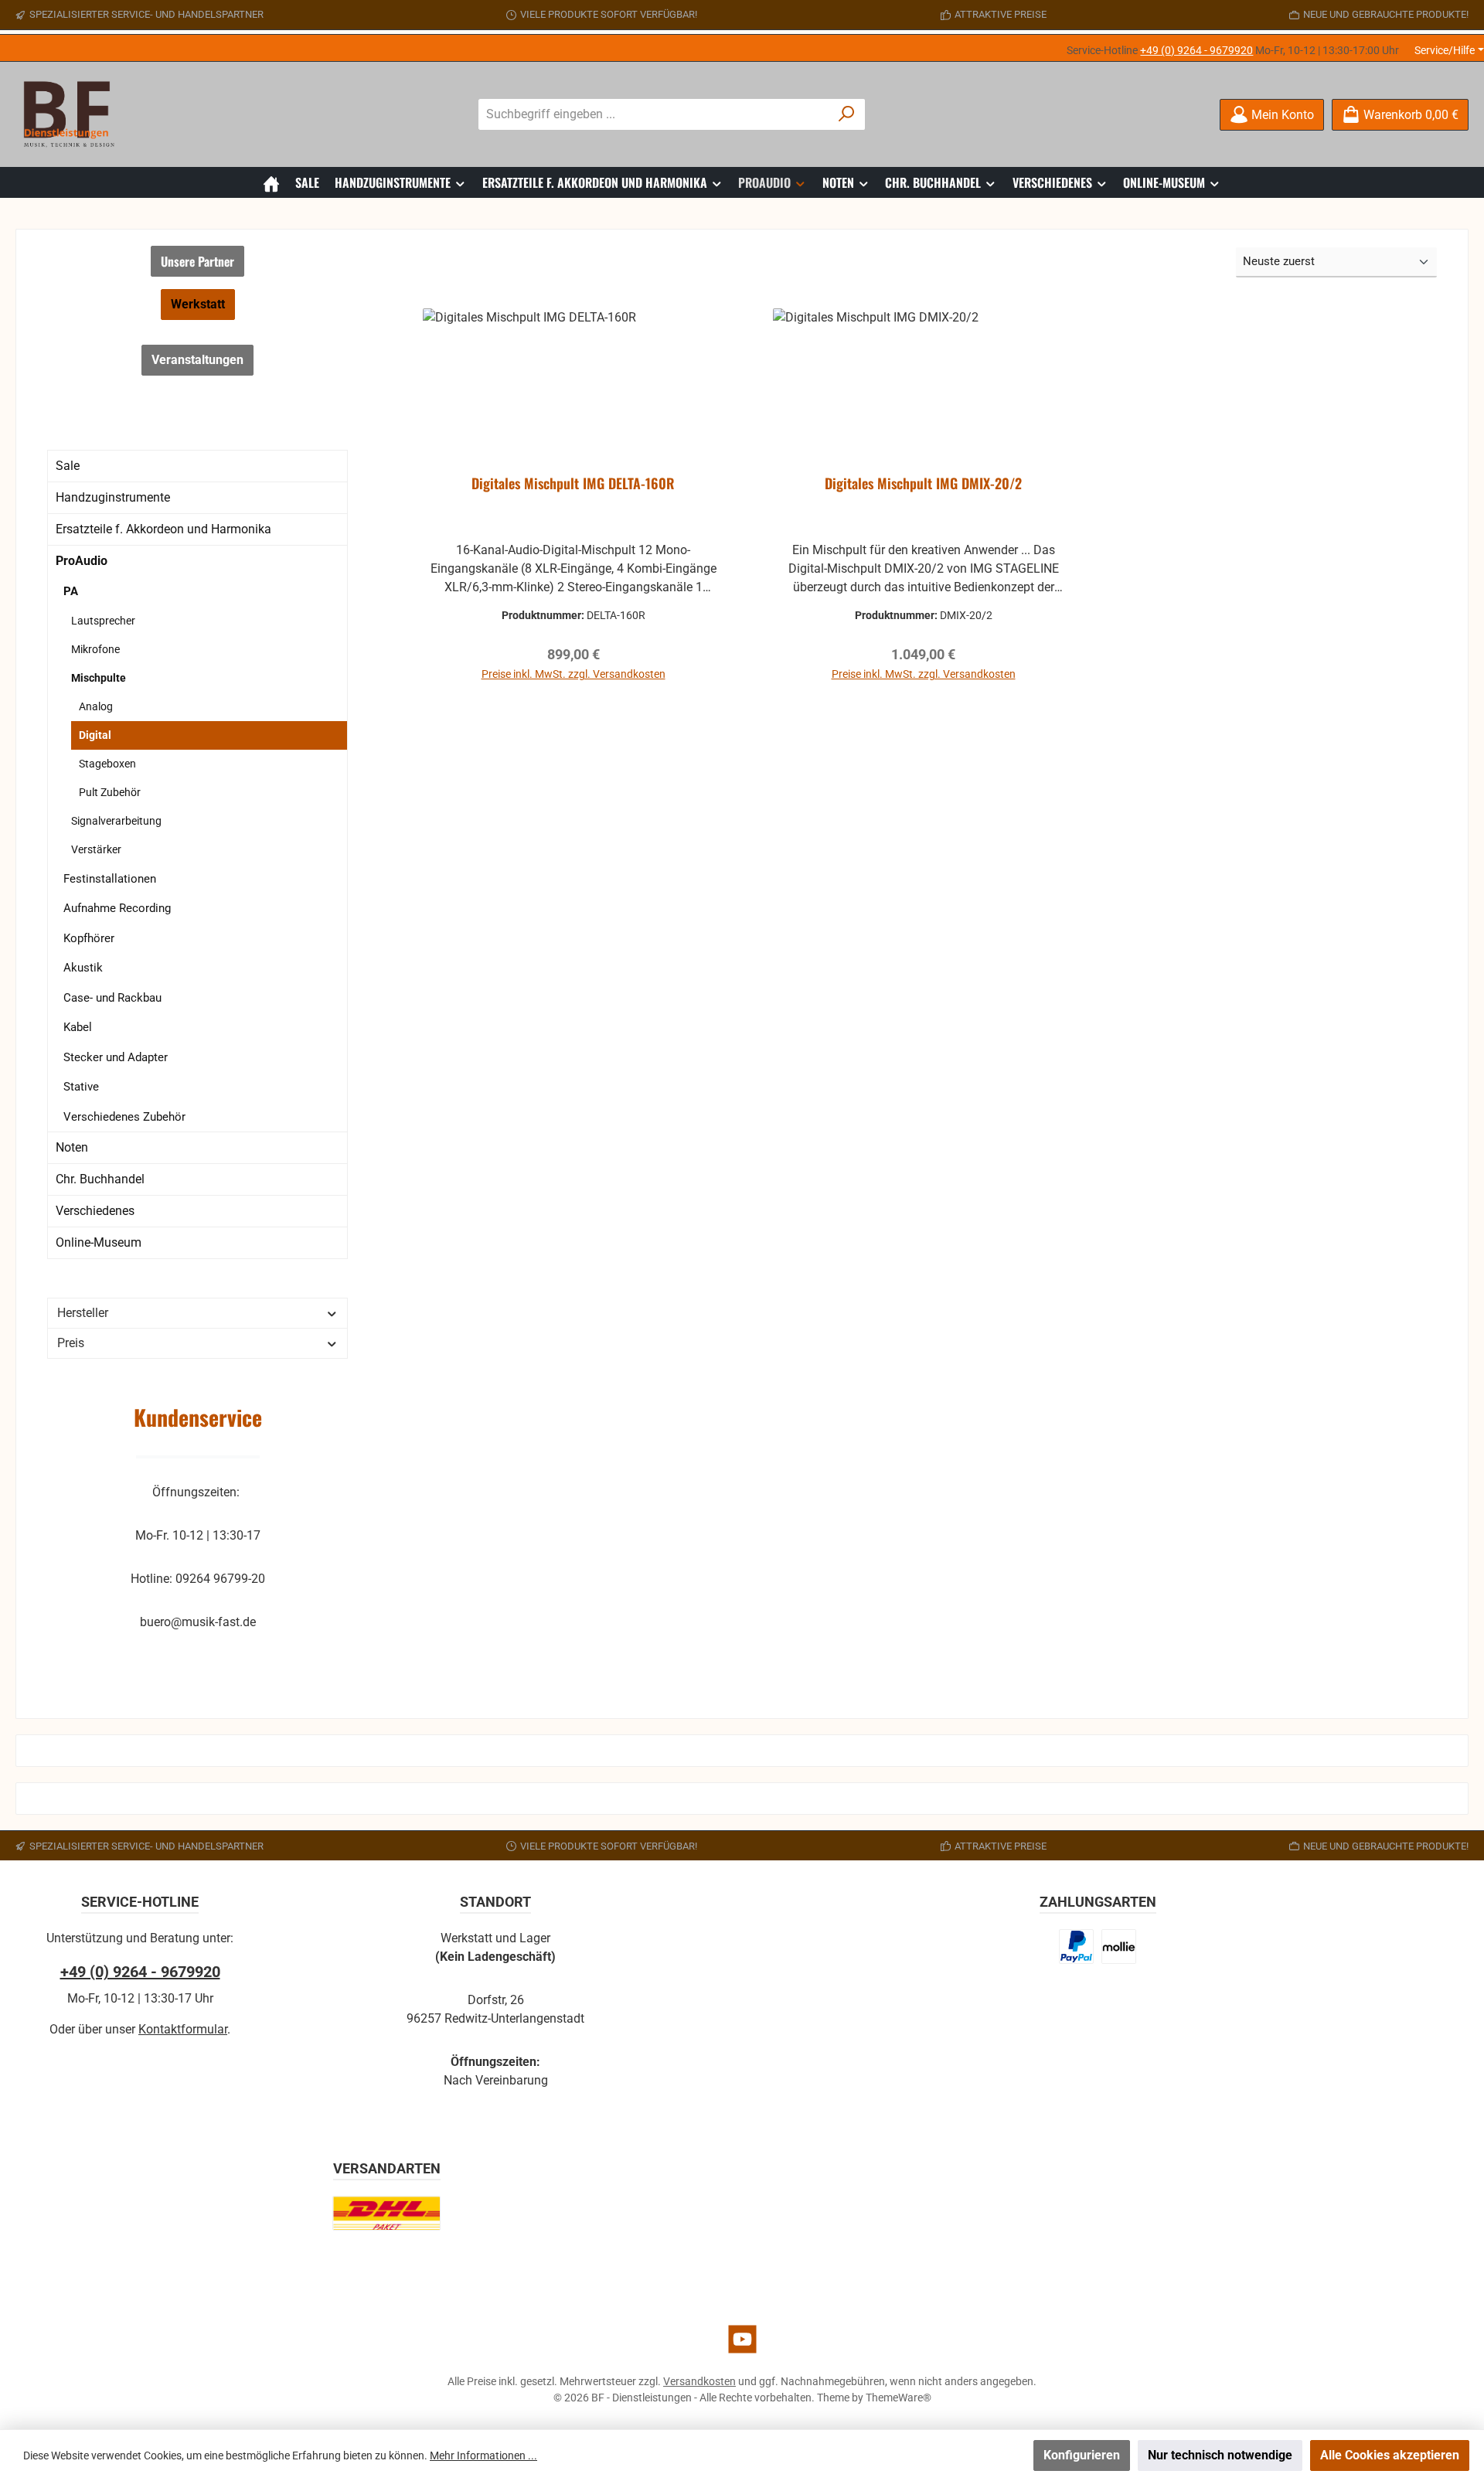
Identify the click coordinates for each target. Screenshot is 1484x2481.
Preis (71, 1343)
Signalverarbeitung (116, 821)
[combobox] (654, 114)
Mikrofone (95, 649)
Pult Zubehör (110, 792)
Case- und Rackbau (112, 998)
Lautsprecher (103, 621)
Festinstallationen (110, 879)
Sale (68, 466)
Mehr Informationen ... (483, 2455)
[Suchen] (847, 114)
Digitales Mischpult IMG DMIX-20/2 (923, 484)
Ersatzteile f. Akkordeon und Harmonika (163, 529)
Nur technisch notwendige (1220, 2455)
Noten (72, 1147)
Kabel (78, 1027)
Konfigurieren (1082, 2455)
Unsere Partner (197, 261)
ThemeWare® (899, 2398)
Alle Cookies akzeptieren (1390, 2455)
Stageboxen (107, 764)
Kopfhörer (89, 938)
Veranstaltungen (197, 360)
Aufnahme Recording (117, 908)
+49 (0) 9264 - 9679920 (1196, 50)
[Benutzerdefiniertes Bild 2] (1119, 1947)
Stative (81, 1087)
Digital (95, 735)
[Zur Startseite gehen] (73, 114)
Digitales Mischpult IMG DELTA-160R (573, 484)
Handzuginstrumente (113, 497)
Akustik (83, 968)
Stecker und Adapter (116, 1057)
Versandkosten (699, 2381)
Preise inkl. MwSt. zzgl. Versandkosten (574, 674)
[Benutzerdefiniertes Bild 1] (1077, 1947)
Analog (96, 706)
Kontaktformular (183, 2029)
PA (71, 591)
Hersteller (83, 1313)
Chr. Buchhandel (100, 1179)
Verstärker (96, 849)
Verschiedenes (95, 1211)
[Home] (271, 182)
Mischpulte (99, 678)
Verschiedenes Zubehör (124, 1117)
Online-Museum (99, 1242)
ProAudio (82, 561)
